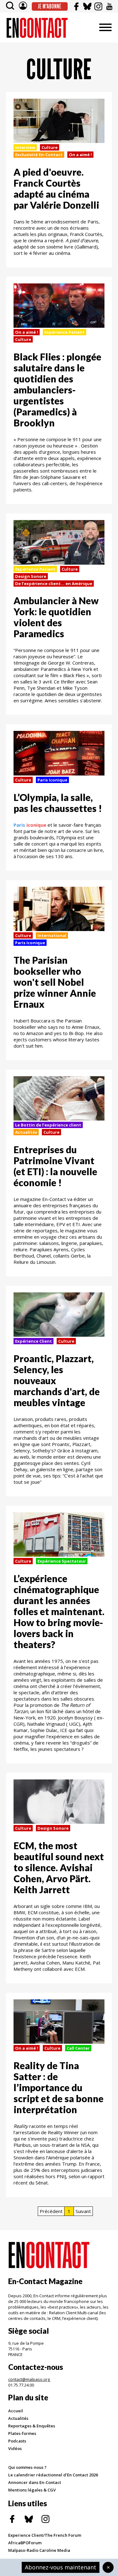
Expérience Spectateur (62, 1561)
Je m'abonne (50, 6)
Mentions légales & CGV (32, 2490)
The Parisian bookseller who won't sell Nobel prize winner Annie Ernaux (55, 982)
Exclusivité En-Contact (39, 155)
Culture (50, 147)
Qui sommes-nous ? (27, 2467)
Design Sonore (31, 576)
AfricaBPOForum (25, 2543)
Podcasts (17, 2441)
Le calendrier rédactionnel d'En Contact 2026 (53, 2475)
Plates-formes (22, 2433)
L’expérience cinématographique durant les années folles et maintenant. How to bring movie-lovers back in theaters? (59, 1611)
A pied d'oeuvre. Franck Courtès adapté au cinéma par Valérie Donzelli (56, 188)
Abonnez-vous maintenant (61, 2567)
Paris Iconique (52, 780)
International (52, 935)
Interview (25, 147)
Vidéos (15, 2448)
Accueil (16, 2411)
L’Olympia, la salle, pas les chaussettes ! (58, 803)
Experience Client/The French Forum (45, 2535)
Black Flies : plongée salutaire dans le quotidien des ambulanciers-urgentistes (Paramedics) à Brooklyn (57, 390)
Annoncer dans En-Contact (35, 2482)
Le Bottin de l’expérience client (48, 1125)
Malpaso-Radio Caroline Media (39, 2550)
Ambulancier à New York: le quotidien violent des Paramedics (56, 617)
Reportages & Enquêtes (32, 2426)
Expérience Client (34, 1341)
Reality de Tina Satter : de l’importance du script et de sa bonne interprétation (59, 2087)
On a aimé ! (80, 155)
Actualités (26, 1132)
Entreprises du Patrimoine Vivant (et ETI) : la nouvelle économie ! (55, 1166)
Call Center (78, 2048)
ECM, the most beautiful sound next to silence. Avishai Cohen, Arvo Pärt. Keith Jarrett (59, 1867)
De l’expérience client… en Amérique (54, 584)
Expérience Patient (65, 332)
